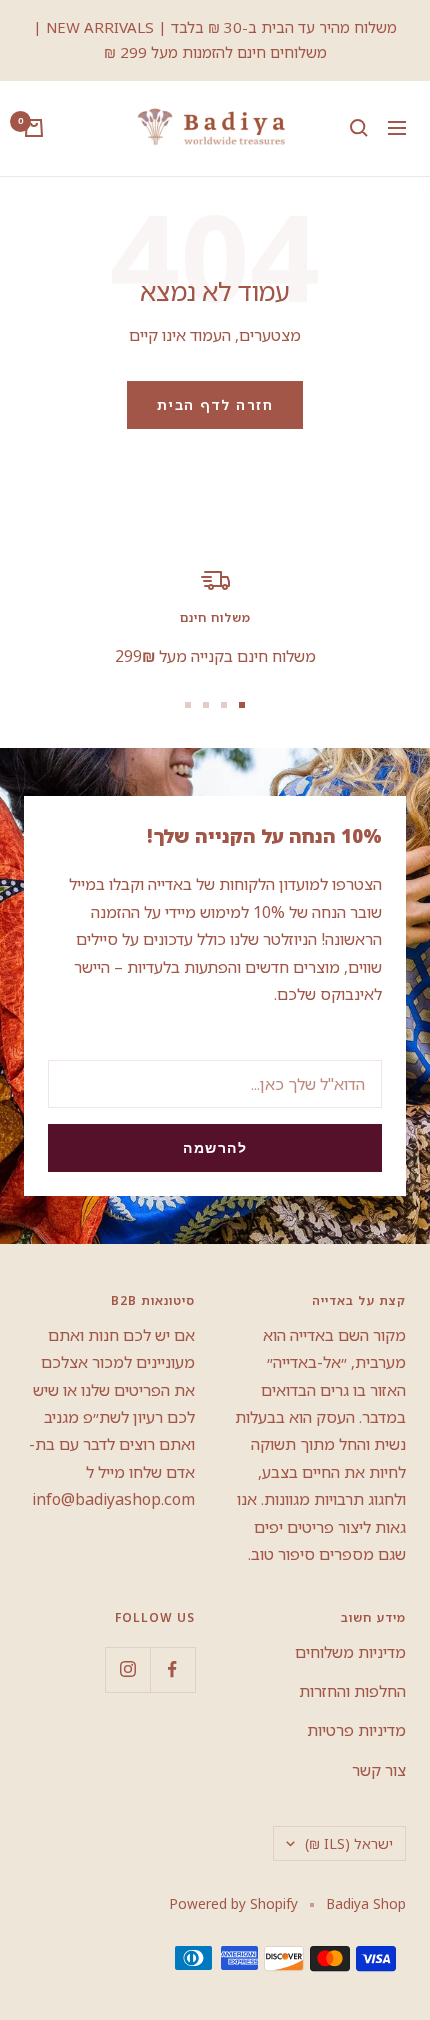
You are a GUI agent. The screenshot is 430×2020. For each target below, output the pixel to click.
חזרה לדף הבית (215, 404)
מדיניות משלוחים (350, 1652)
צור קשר (379, 1770)
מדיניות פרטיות (356, 1730)
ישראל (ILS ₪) (349, 1843)
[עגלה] (34, 128)
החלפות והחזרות (352, 1691)
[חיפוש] (359, 128)
